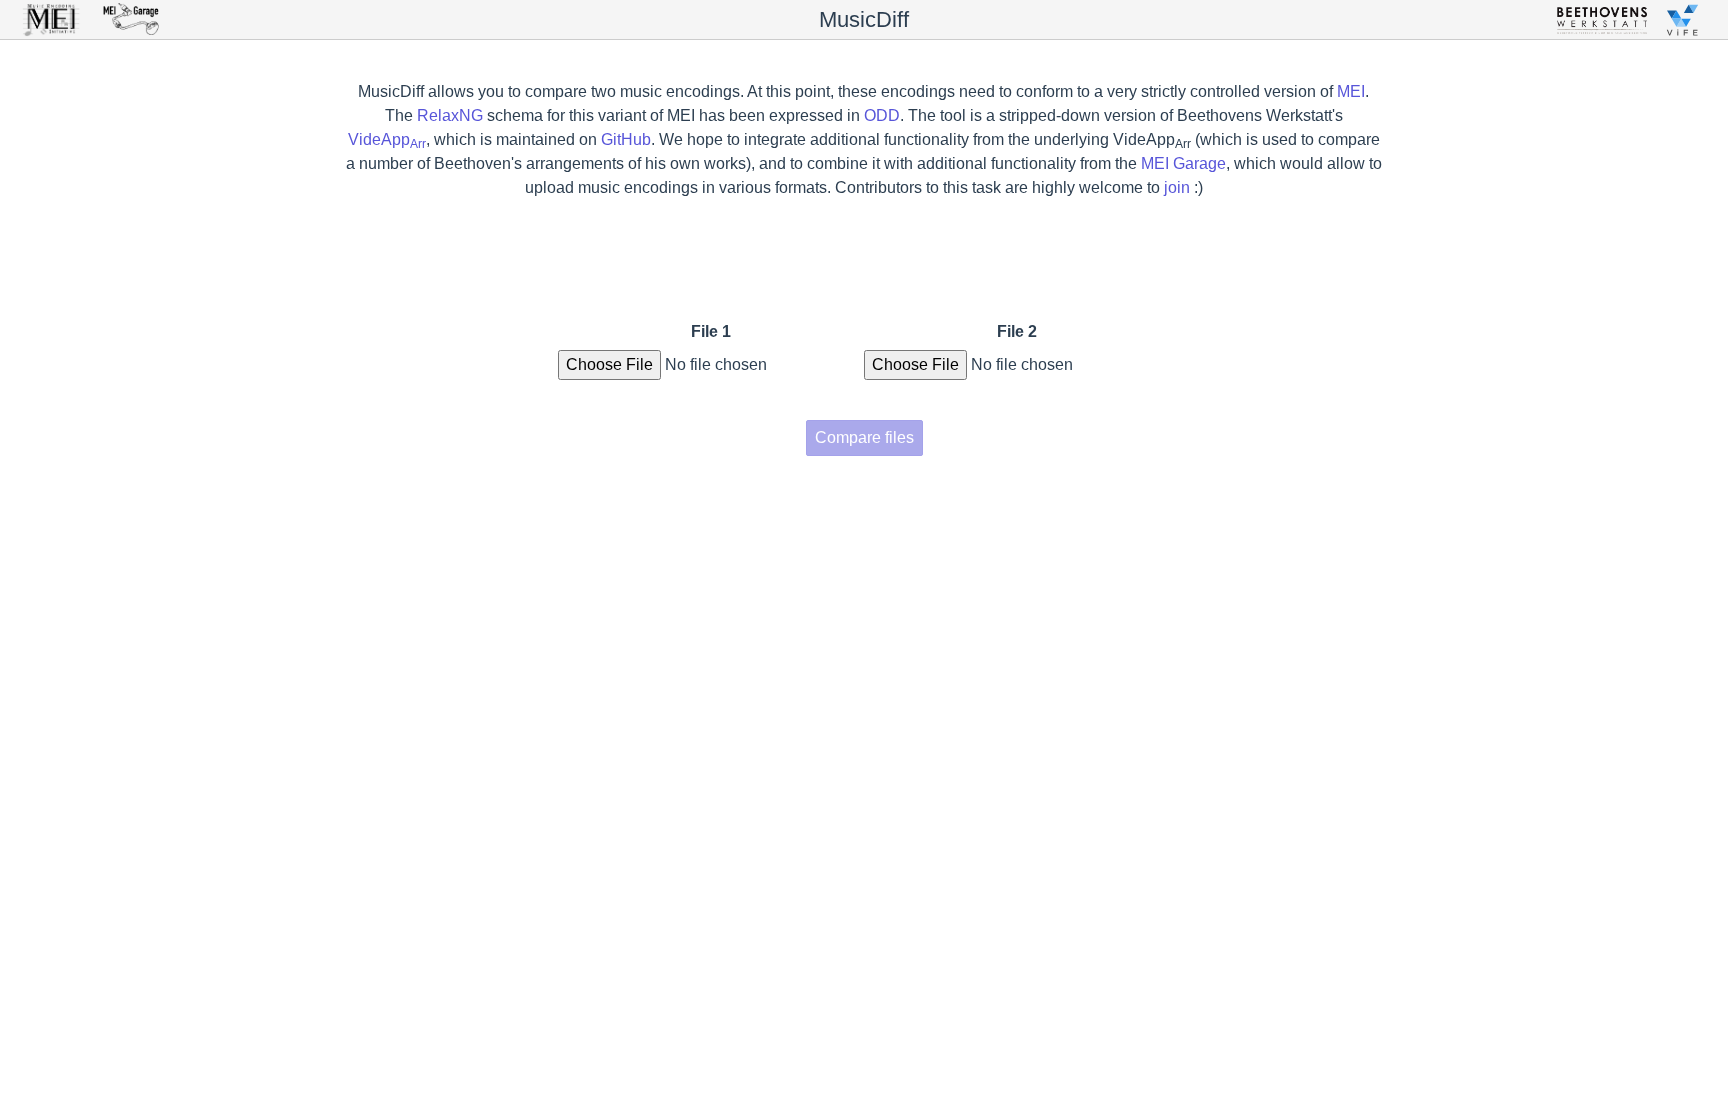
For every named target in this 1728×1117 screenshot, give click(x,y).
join (1177, 187)
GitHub (626, 139)
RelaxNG (450, 115)
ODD (882, 115)
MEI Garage (1183, 163)
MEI (1351, 91)
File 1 (711, 331)
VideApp (387, 139)
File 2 (1017, 331)
